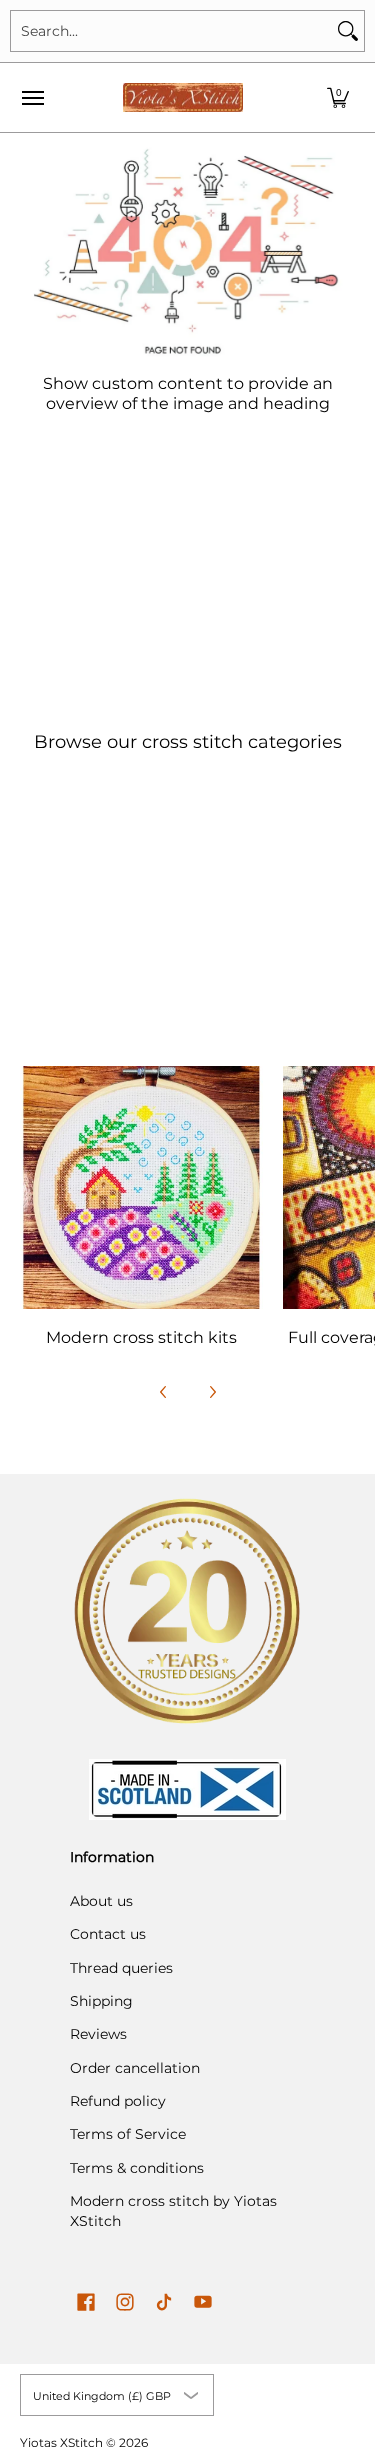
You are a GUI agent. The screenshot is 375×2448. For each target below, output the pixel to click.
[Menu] (32, 97)
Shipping (101, 2001)
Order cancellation (135, 2068)
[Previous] (164, 1392)
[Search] (348, 31)
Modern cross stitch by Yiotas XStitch (173, 2211)
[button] (338, 97)
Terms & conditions (137, 2168)
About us (101, 1901)
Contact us (108, 1934)
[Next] (212, 1392)
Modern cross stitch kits (141, 1337)
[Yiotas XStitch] (183, 97)
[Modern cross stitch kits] (141, 1187)
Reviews (98, 2034)
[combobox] (171, 31)
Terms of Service (128, 2134)
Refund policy (118, 2101)
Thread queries (121, 1968)
